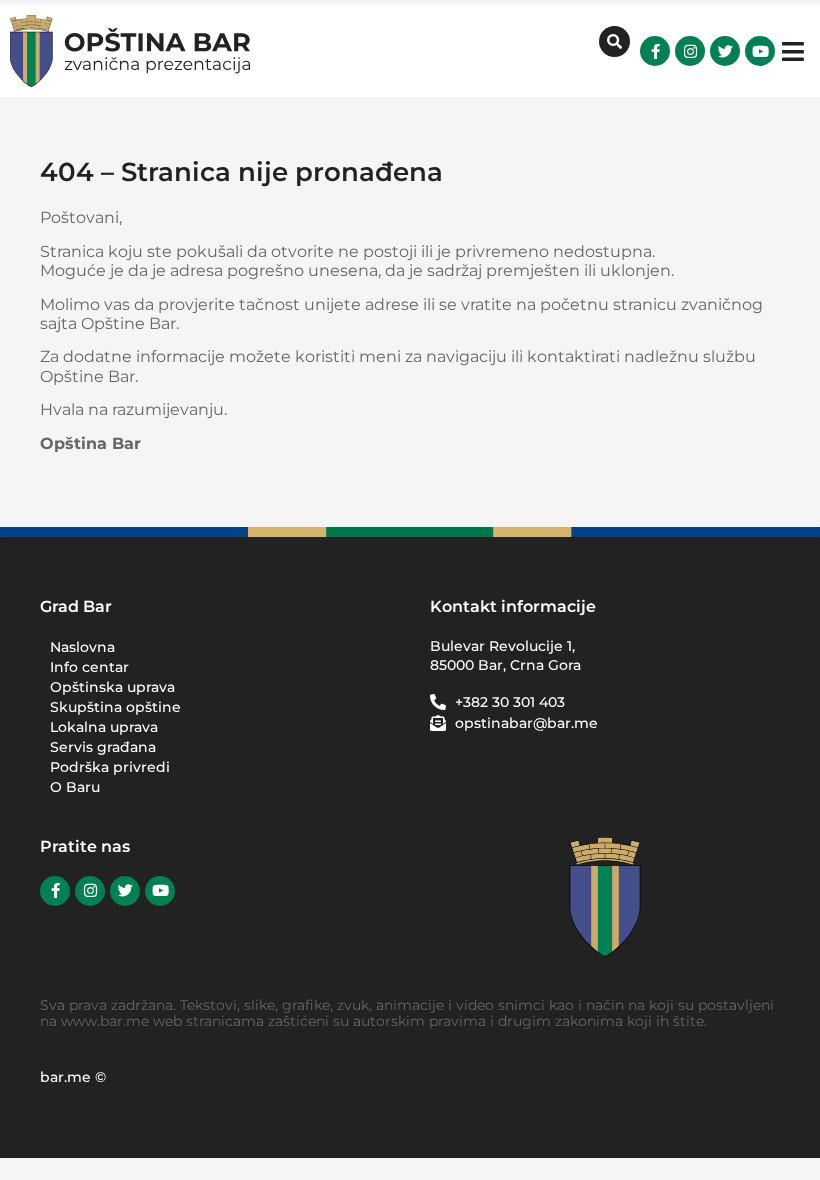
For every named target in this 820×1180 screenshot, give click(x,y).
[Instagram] (690, 51)
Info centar (89, 667)
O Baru (75, 787)
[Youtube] (760, 51)
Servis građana (103, 747)
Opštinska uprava (112, 687)
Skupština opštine (115, 707)
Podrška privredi (110, 767)
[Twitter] (725, 51)
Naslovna (82, 647)
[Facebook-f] (655, 51)
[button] (792, 51)
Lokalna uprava (104, 727)
